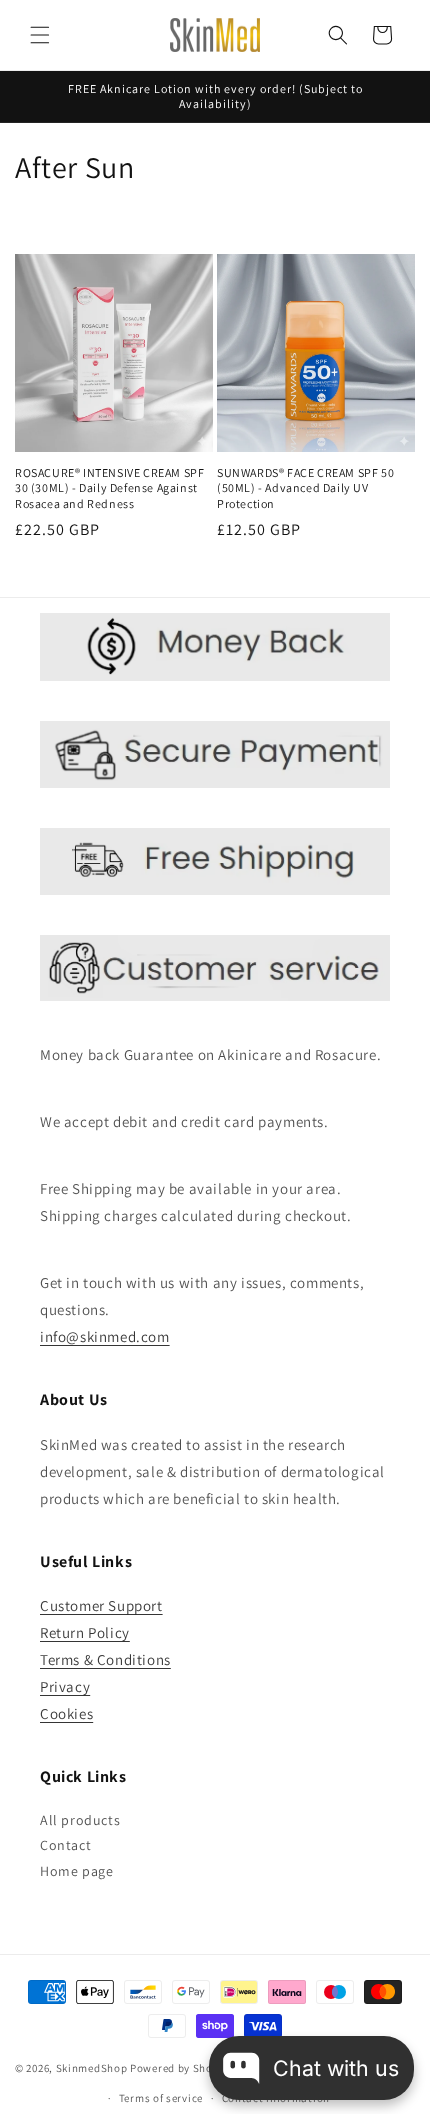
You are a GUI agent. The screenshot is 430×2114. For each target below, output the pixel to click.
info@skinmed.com (105, 1336)
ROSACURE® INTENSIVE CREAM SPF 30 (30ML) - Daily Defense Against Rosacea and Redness (109, 488)
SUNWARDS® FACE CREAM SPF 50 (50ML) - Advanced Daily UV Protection (305, 488)
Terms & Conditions (105, 1659)
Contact (65, 1845)
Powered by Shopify (181, 2068)
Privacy (65, 1686)
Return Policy (85, 1632)
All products (80, 1820)
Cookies (66, 1713)
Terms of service (161, 2098)
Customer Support (101, 1605)
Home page (76, 1871)
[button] (40, 35)
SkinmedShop (92, 2068)
